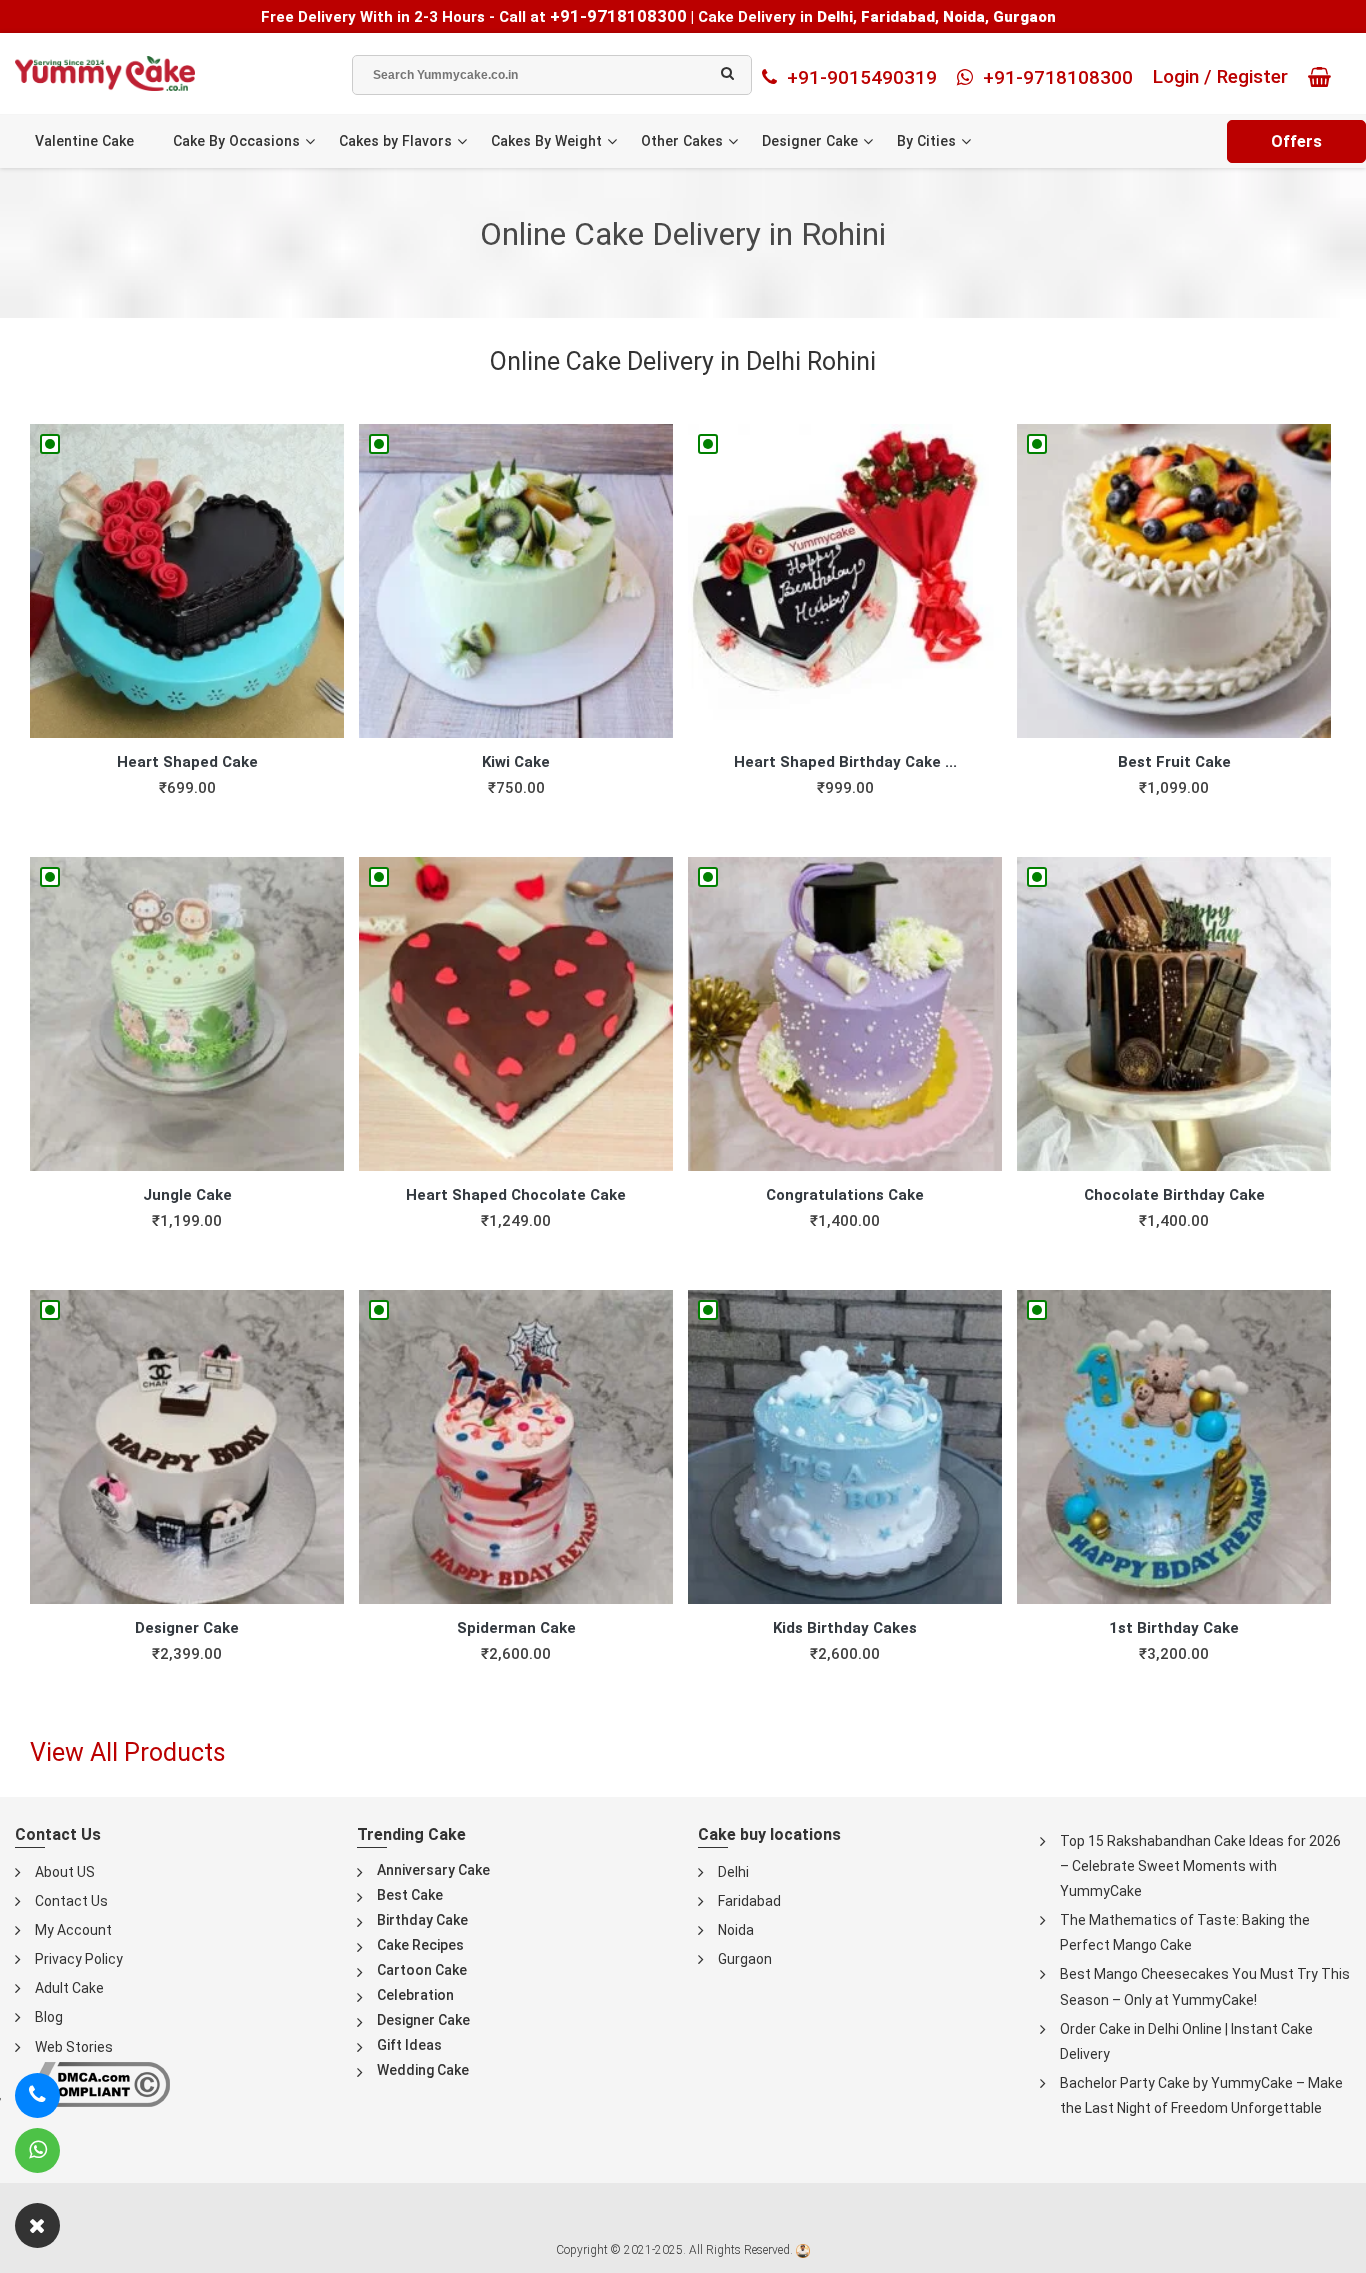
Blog (49, 2017)
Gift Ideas (409, 2045)
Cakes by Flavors (395, 141)
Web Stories (74, 2047)
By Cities (926, 141)
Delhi (733, 1872)
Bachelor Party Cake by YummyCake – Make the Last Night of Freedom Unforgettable (1201, 2095)
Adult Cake (69, 1988)
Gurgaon (745, 1959)
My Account (73, 1930)
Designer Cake (810, 141)
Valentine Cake (84, 141)
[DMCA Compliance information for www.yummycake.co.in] (92, 2082)
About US (65, 1872)
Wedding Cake (423, 2070)
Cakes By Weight (546, 141)
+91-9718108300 (618, 16)
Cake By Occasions (236, 141)
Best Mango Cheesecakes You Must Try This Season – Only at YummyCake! (1205, 1986)
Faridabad (749, 1901)
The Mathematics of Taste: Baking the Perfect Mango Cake (1185, 1932)
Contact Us (71, 1901)
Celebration (415, 1995)
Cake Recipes (420, 1945)
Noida (736, 1930)
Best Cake (410, 1895)
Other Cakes (682, 141)
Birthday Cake (422, 1920)
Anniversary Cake (433, 1870)
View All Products (128, 1752)
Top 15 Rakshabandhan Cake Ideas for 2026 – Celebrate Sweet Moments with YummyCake (1200, 1866)
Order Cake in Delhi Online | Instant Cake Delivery (1186, 2041)
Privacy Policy (79, 1959)
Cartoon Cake (422, 1970)
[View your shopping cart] (1324, 77)
